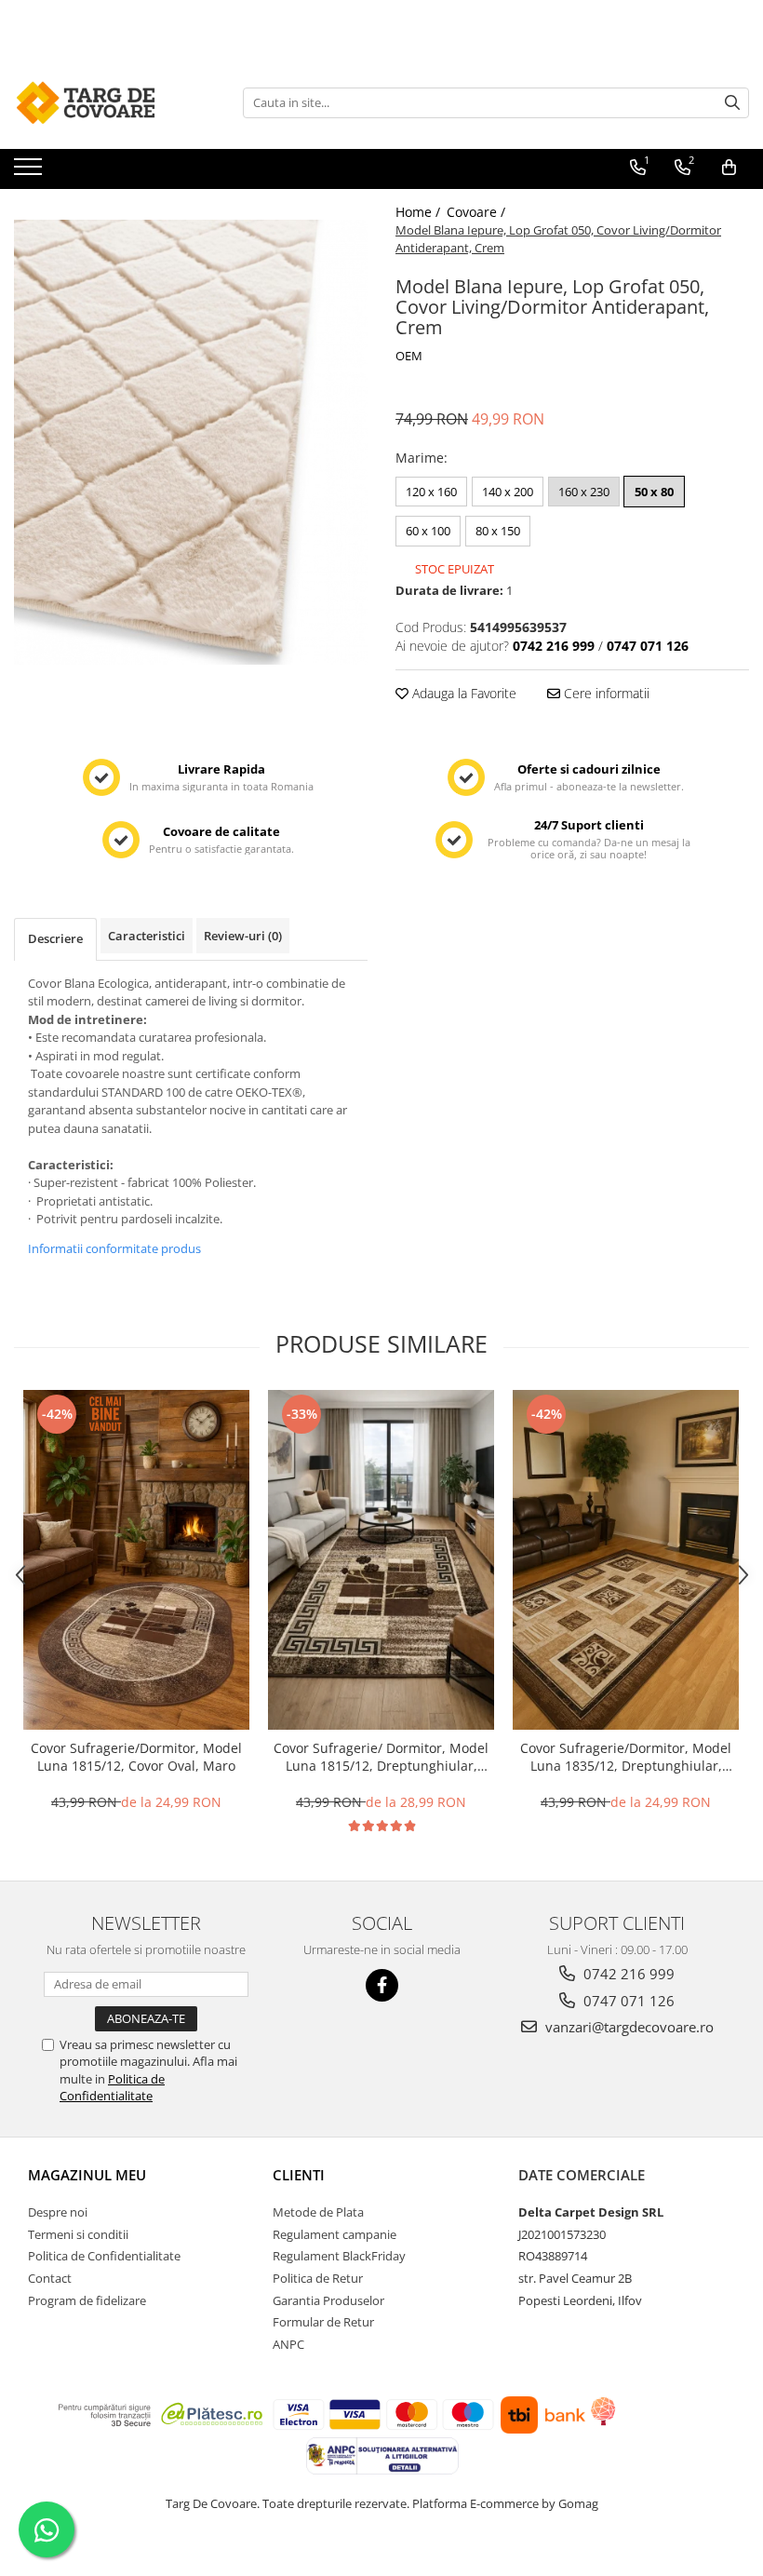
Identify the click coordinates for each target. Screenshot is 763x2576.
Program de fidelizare (87, 2300)
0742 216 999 (627, 1974)
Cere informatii (605, 693)
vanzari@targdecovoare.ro (628, 2027)
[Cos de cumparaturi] (729, 168)
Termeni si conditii (78, 2234)
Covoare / (478, 212)
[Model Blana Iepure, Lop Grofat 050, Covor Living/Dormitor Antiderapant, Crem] (191, 442)
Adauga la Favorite (462, 693)
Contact (50, 2278)
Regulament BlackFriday (339, 2256)
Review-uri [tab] (243, 936)
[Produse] (30, 172)
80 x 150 (498, 531)
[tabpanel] (191, 442)
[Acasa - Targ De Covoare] (107, 102)
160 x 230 (584, 492)
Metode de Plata (318, 2212)
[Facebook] (382, 1985)
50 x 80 (654, 492)
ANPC (288, 2344)
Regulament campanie (335, 2234)
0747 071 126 (627, 2001)
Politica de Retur (318, 2278)
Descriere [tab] (55, 938)
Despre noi (58, 2212)
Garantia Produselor (328, 2300)
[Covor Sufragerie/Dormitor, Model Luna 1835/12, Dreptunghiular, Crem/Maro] (626, 1560)
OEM (409, 356)
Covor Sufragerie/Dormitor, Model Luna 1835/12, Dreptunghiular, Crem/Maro (626, 1757)
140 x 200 (508, 492)
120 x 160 (431, 492)
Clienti (299, 2175)
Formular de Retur (323, 2322)
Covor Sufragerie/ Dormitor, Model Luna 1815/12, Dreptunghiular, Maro (381, 1757)
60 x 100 (428, 531)
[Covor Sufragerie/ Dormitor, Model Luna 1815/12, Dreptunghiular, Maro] (381, 1560)
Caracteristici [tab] (147, 936)
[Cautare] (732, 103)
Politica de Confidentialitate (112, 2087)
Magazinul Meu (87, 2175)
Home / (420, 212)
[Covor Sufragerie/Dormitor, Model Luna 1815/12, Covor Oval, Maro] (136, 1560)
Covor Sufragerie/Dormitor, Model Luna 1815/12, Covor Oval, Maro (136, 1757)
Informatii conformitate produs (114, 1248)
